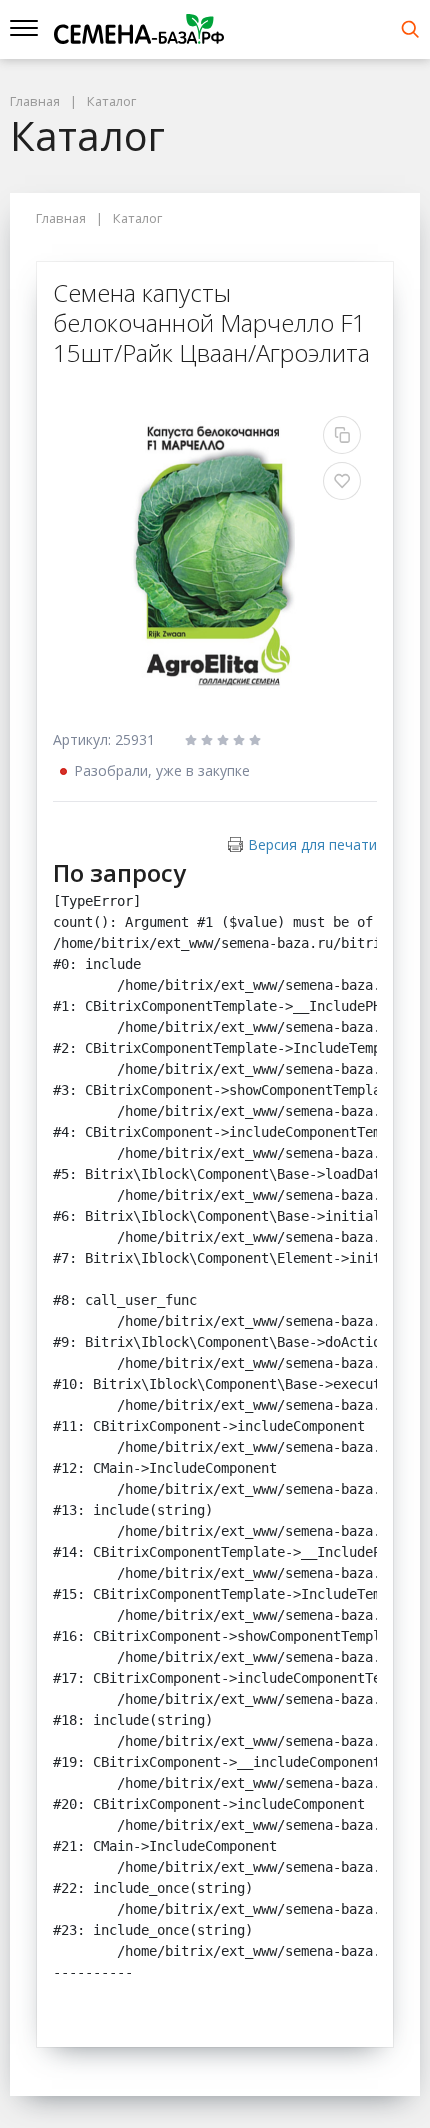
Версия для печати (312, 844)
